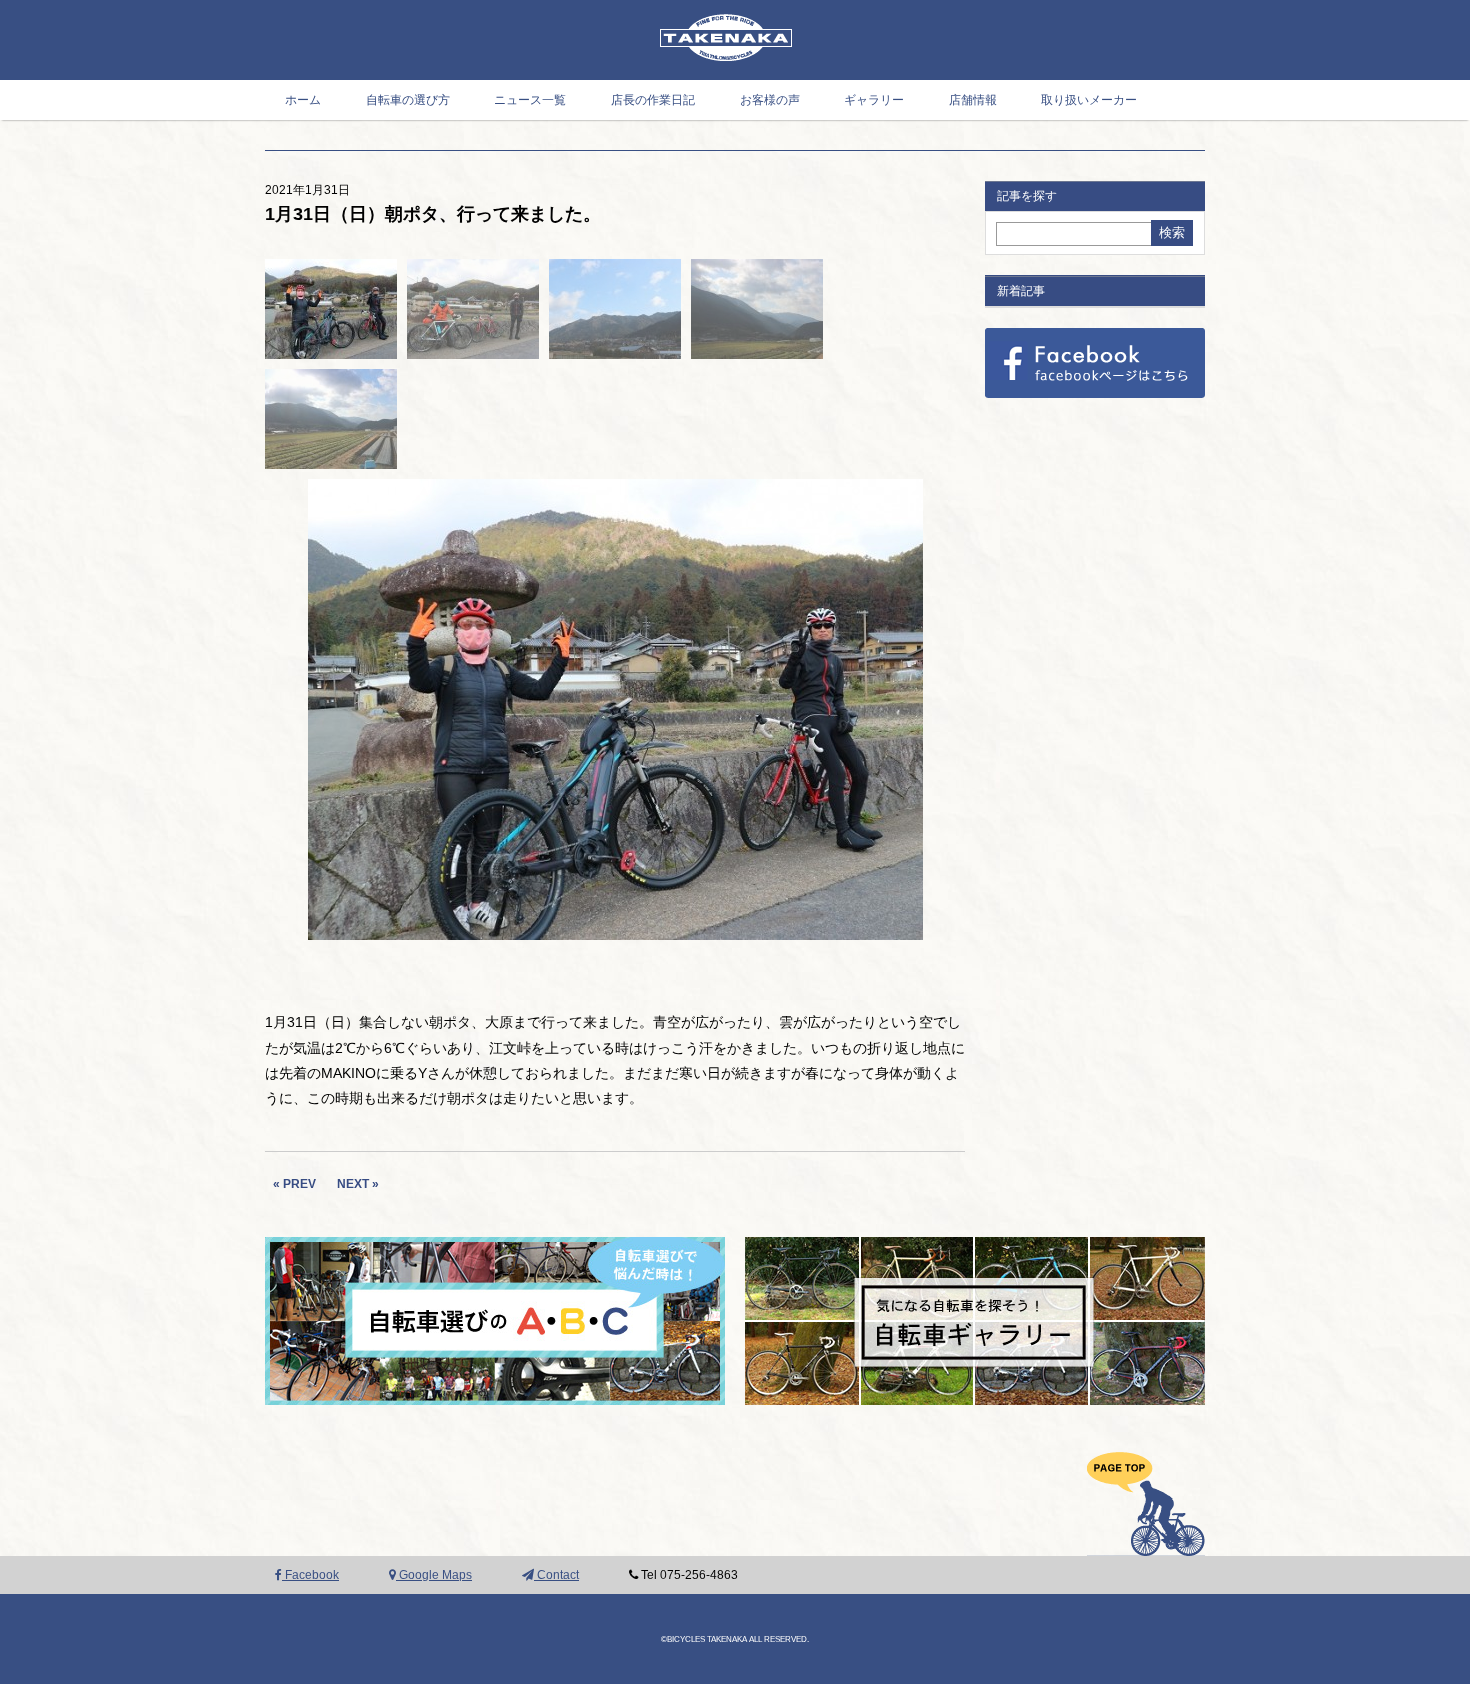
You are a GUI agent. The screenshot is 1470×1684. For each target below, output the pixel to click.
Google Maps (434, 1575)
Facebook (310, 1575)
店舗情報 (973, 100)
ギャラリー (874, 100)
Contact (556, 1575)
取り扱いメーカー (1089, 100)
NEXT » (358, 1184)
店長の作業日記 (653, 100)
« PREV (294, 1184)
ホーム (303, 100)
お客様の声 (770, 100)
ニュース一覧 (530, 100)
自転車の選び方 (408, 100)
